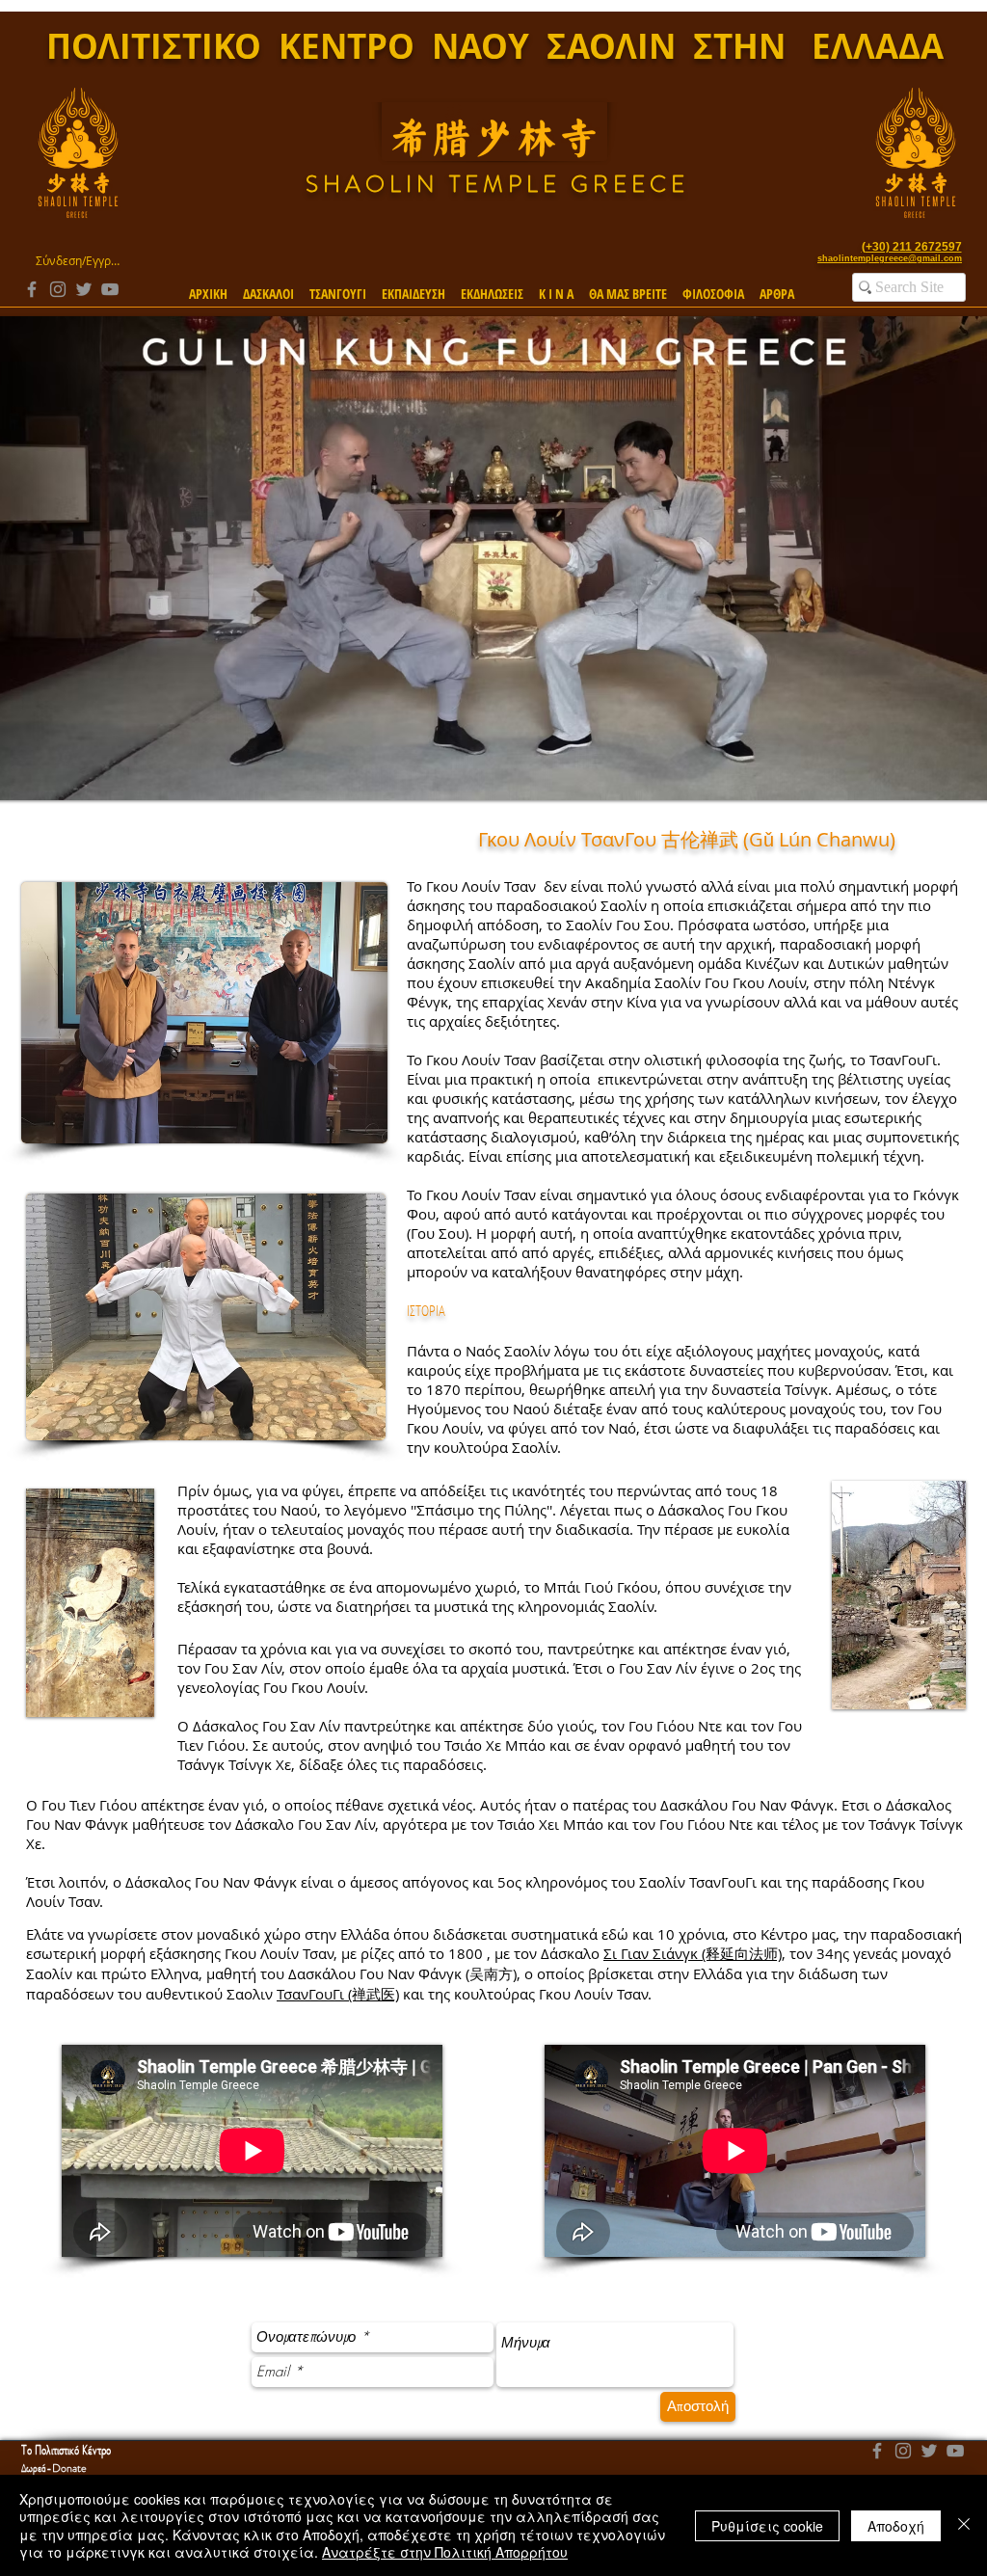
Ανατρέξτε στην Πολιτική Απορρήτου (445, 2552)
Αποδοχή (896, 2526)
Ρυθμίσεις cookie (767, 2526)
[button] (268, 285)
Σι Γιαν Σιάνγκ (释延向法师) (693, 1953)
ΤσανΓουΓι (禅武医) (338, 1994)
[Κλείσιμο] (964, 2525)
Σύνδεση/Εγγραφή (78, 260)
